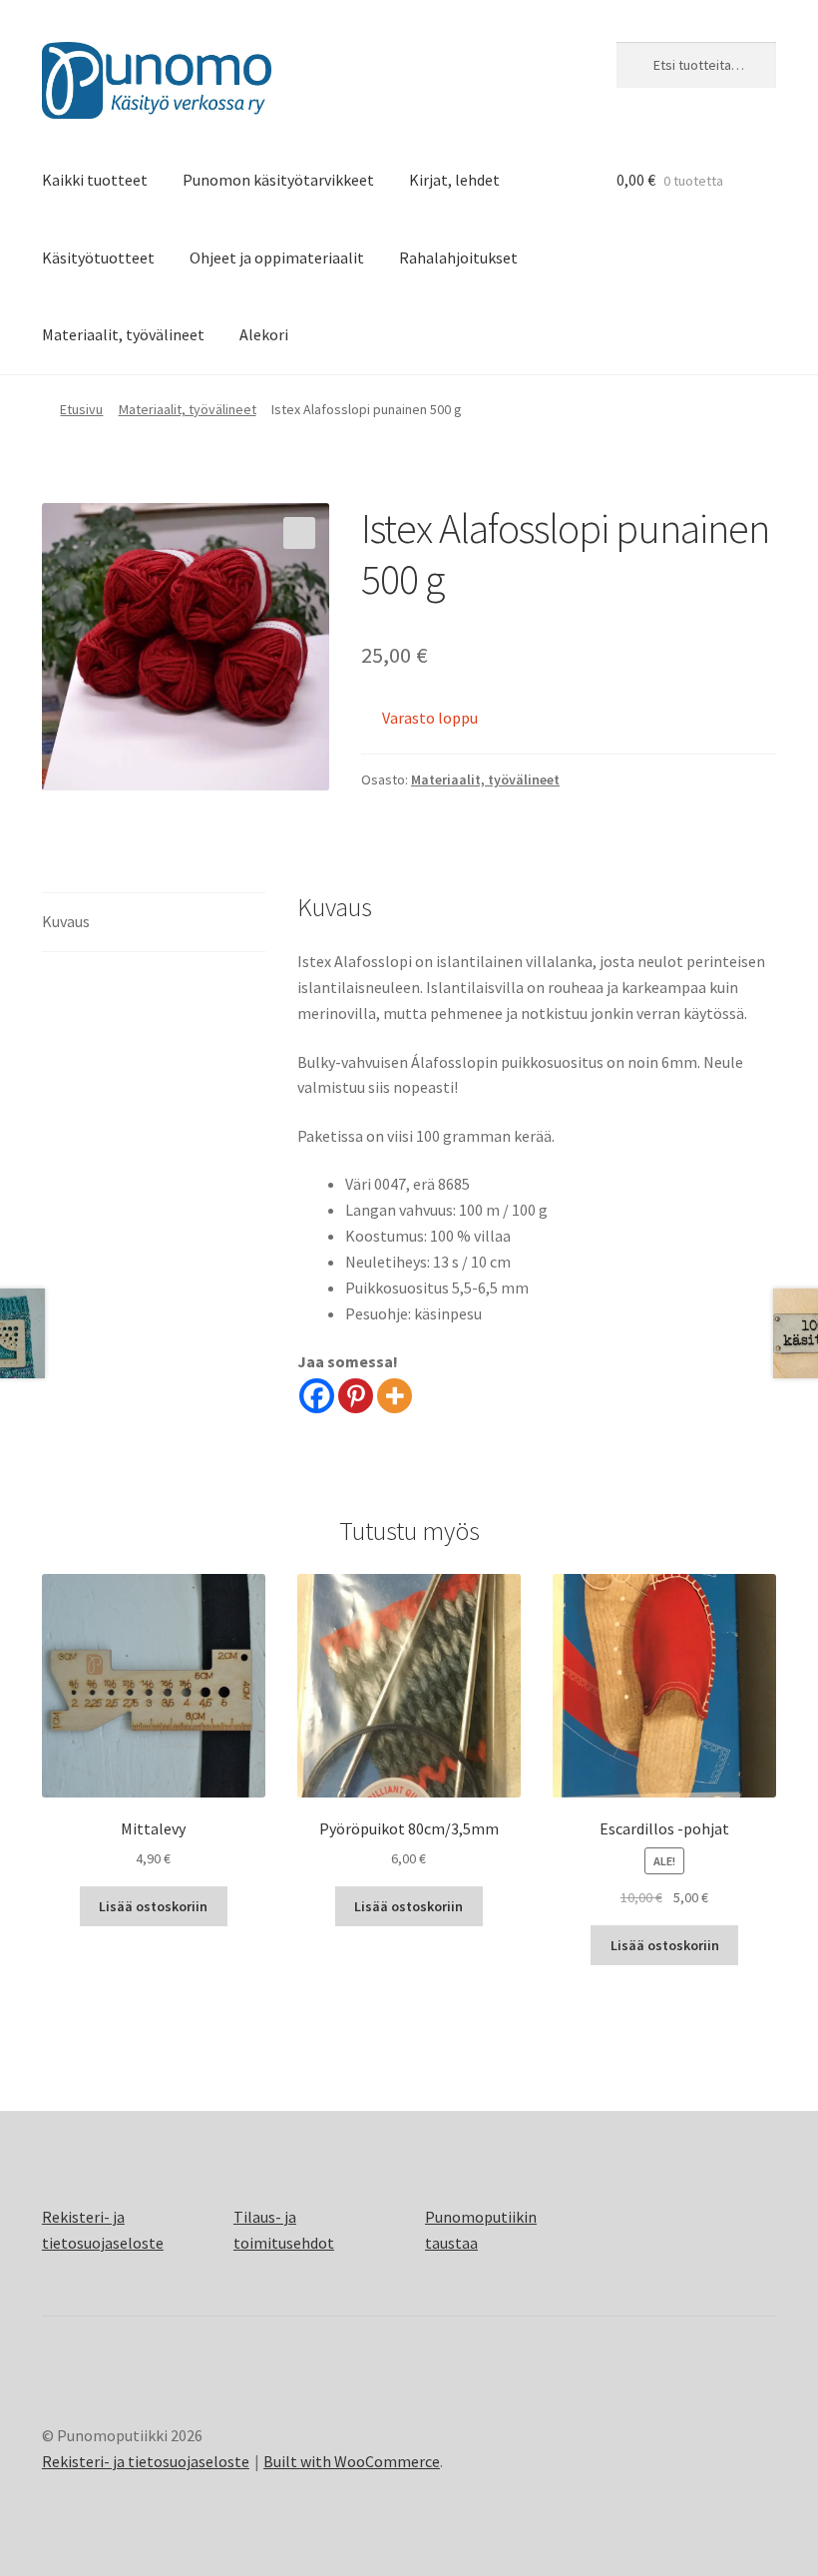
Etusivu (81, 409)
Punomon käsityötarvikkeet (278, 180)
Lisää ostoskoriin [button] (153, 1906)
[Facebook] (317, 1396)
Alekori (264, 334)
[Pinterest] (356, 1396)
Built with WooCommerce (352, 2461)
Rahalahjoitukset (458, 258)
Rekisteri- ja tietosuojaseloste (146, 2461)
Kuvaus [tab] (66, 921)
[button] (299, 533)
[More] (395, 1396)
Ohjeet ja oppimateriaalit (277, 258)
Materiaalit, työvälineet (123, 334)
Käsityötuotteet (98, 258)
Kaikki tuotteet (95, 180)
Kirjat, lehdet (454, 180)
